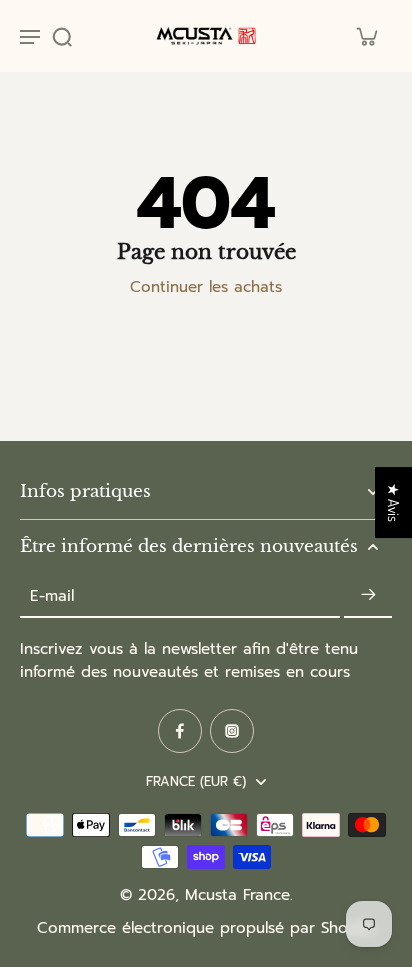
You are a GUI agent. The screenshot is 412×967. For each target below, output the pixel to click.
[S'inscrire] (368, 596)
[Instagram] (232, 731)
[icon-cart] (366, 36)
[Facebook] (180, 731)
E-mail (52, 595)
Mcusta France (237, 895)
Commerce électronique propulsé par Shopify (206, 928)
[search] (62, 36)
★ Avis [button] (394, 502)
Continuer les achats (206, 287)
